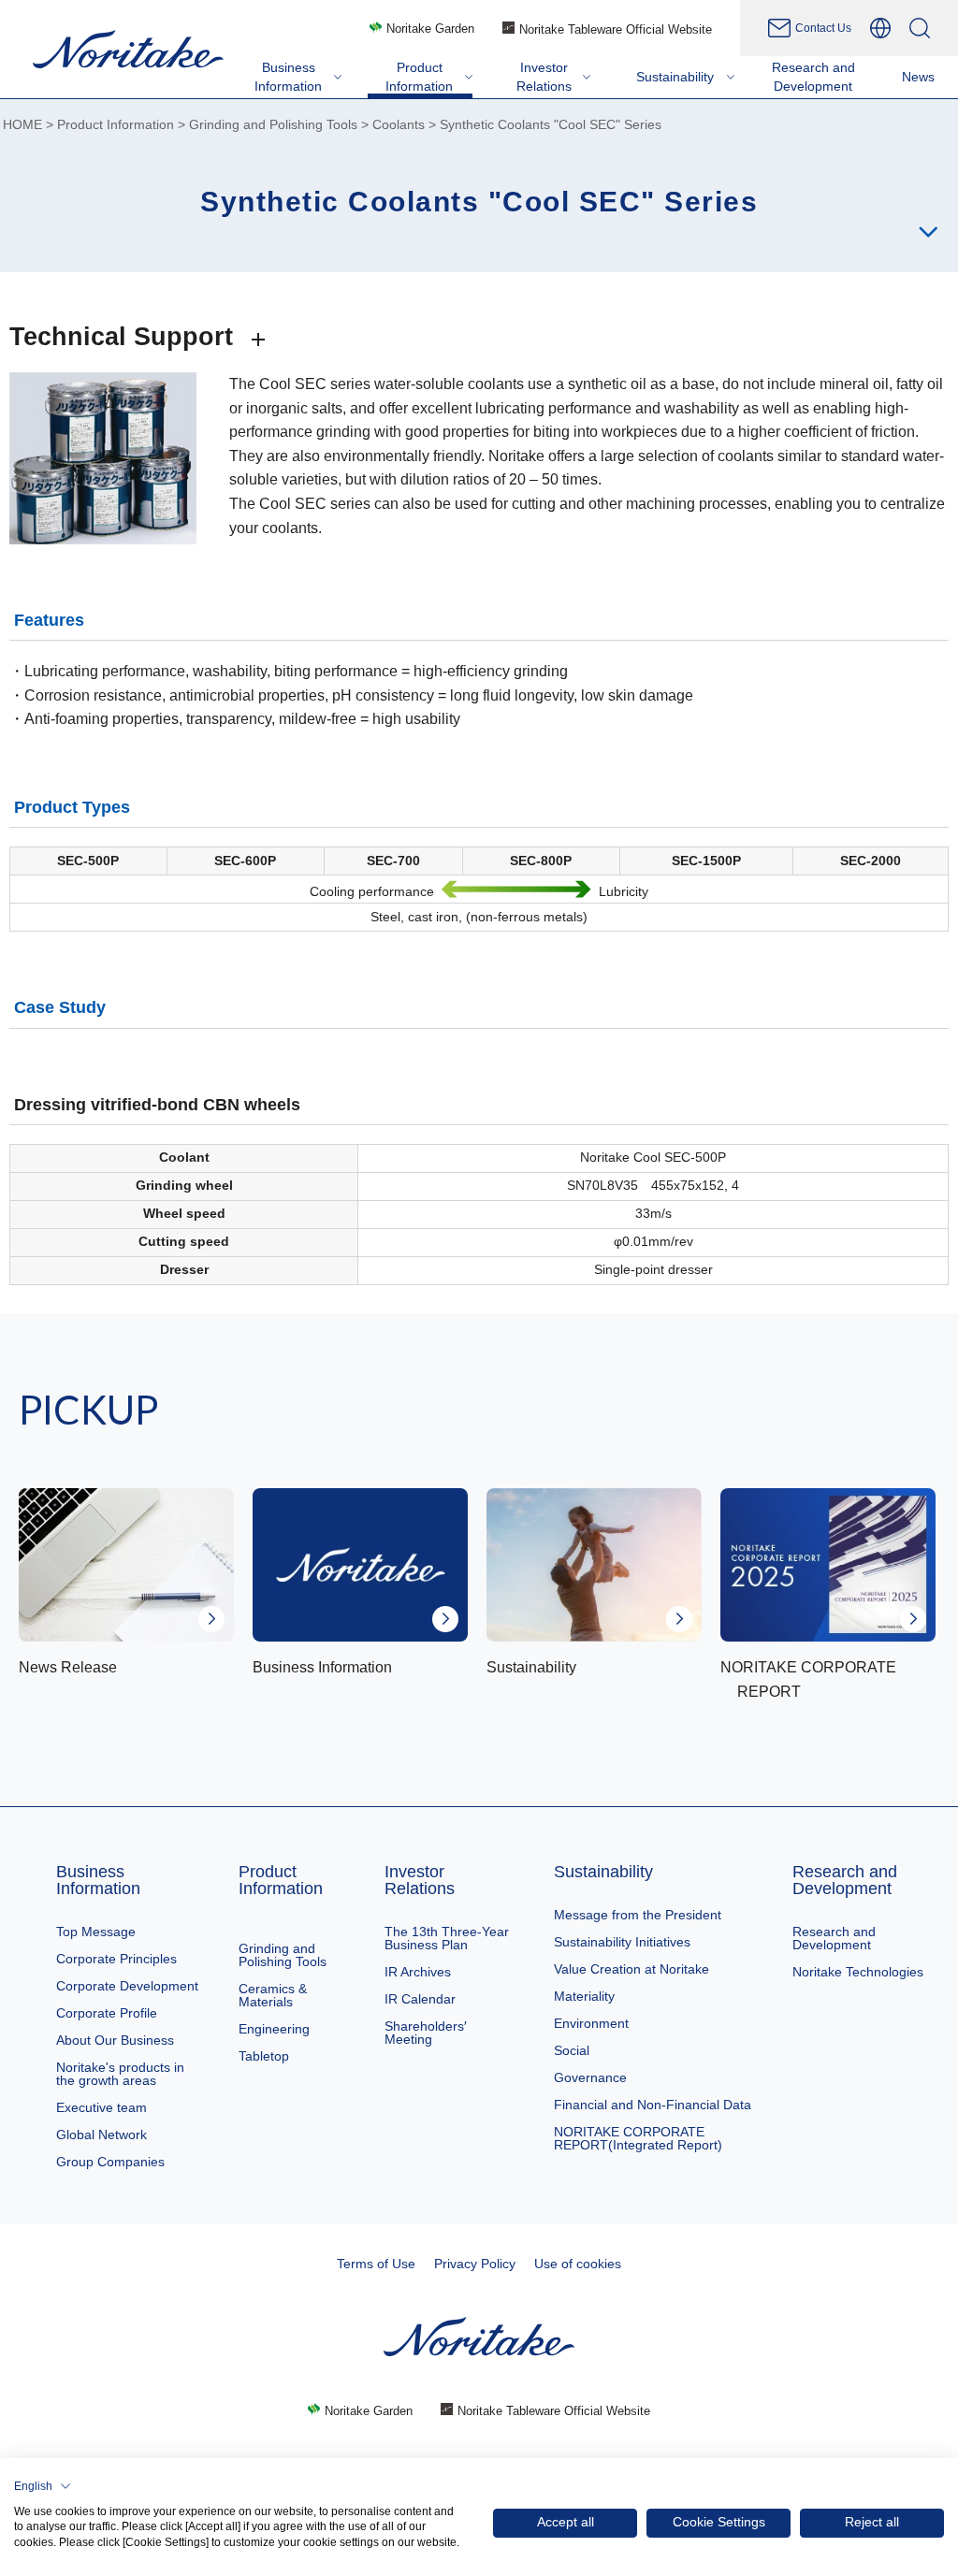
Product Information (116, 125)
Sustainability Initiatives (622, 1942)
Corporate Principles (116, 1959)
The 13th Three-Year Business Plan (447, 1938)
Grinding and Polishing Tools (273, 125)
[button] (43, 2486)
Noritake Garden (430, 29)
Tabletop (264, 2056)
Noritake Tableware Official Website (616, 29)
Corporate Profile (107, 2013)
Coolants (399, 125)
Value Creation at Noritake (631, 1969)
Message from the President (638, 1915)
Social (572, 2050)
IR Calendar (420, 1999)
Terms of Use (376, 2264)
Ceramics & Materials (273, 1995)
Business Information (98, 1880)
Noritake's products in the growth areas (120, 2074)
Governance (590, 2077)
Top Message (96, 1932)
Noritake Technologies (858, 1972)
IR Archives (418, 1972)
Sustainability (603, 1872)
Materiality (584, 1996)
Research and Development (845, 1880)
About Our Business (115, 2040)
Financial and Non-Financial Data (653, 2105)
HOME (22, 125)
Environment (591, 2023)
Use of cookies (578, 2264)
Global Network (102, 2135)
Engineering (274, 2029)
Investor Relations (420, 1880)
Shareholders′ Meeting (426, 2033)
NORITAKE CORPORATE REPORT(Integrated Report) (638, 2138)
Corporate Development (127, 1986)
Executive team (102, 2107)
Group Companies (110, 2162)
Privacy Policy (475, 2264)
